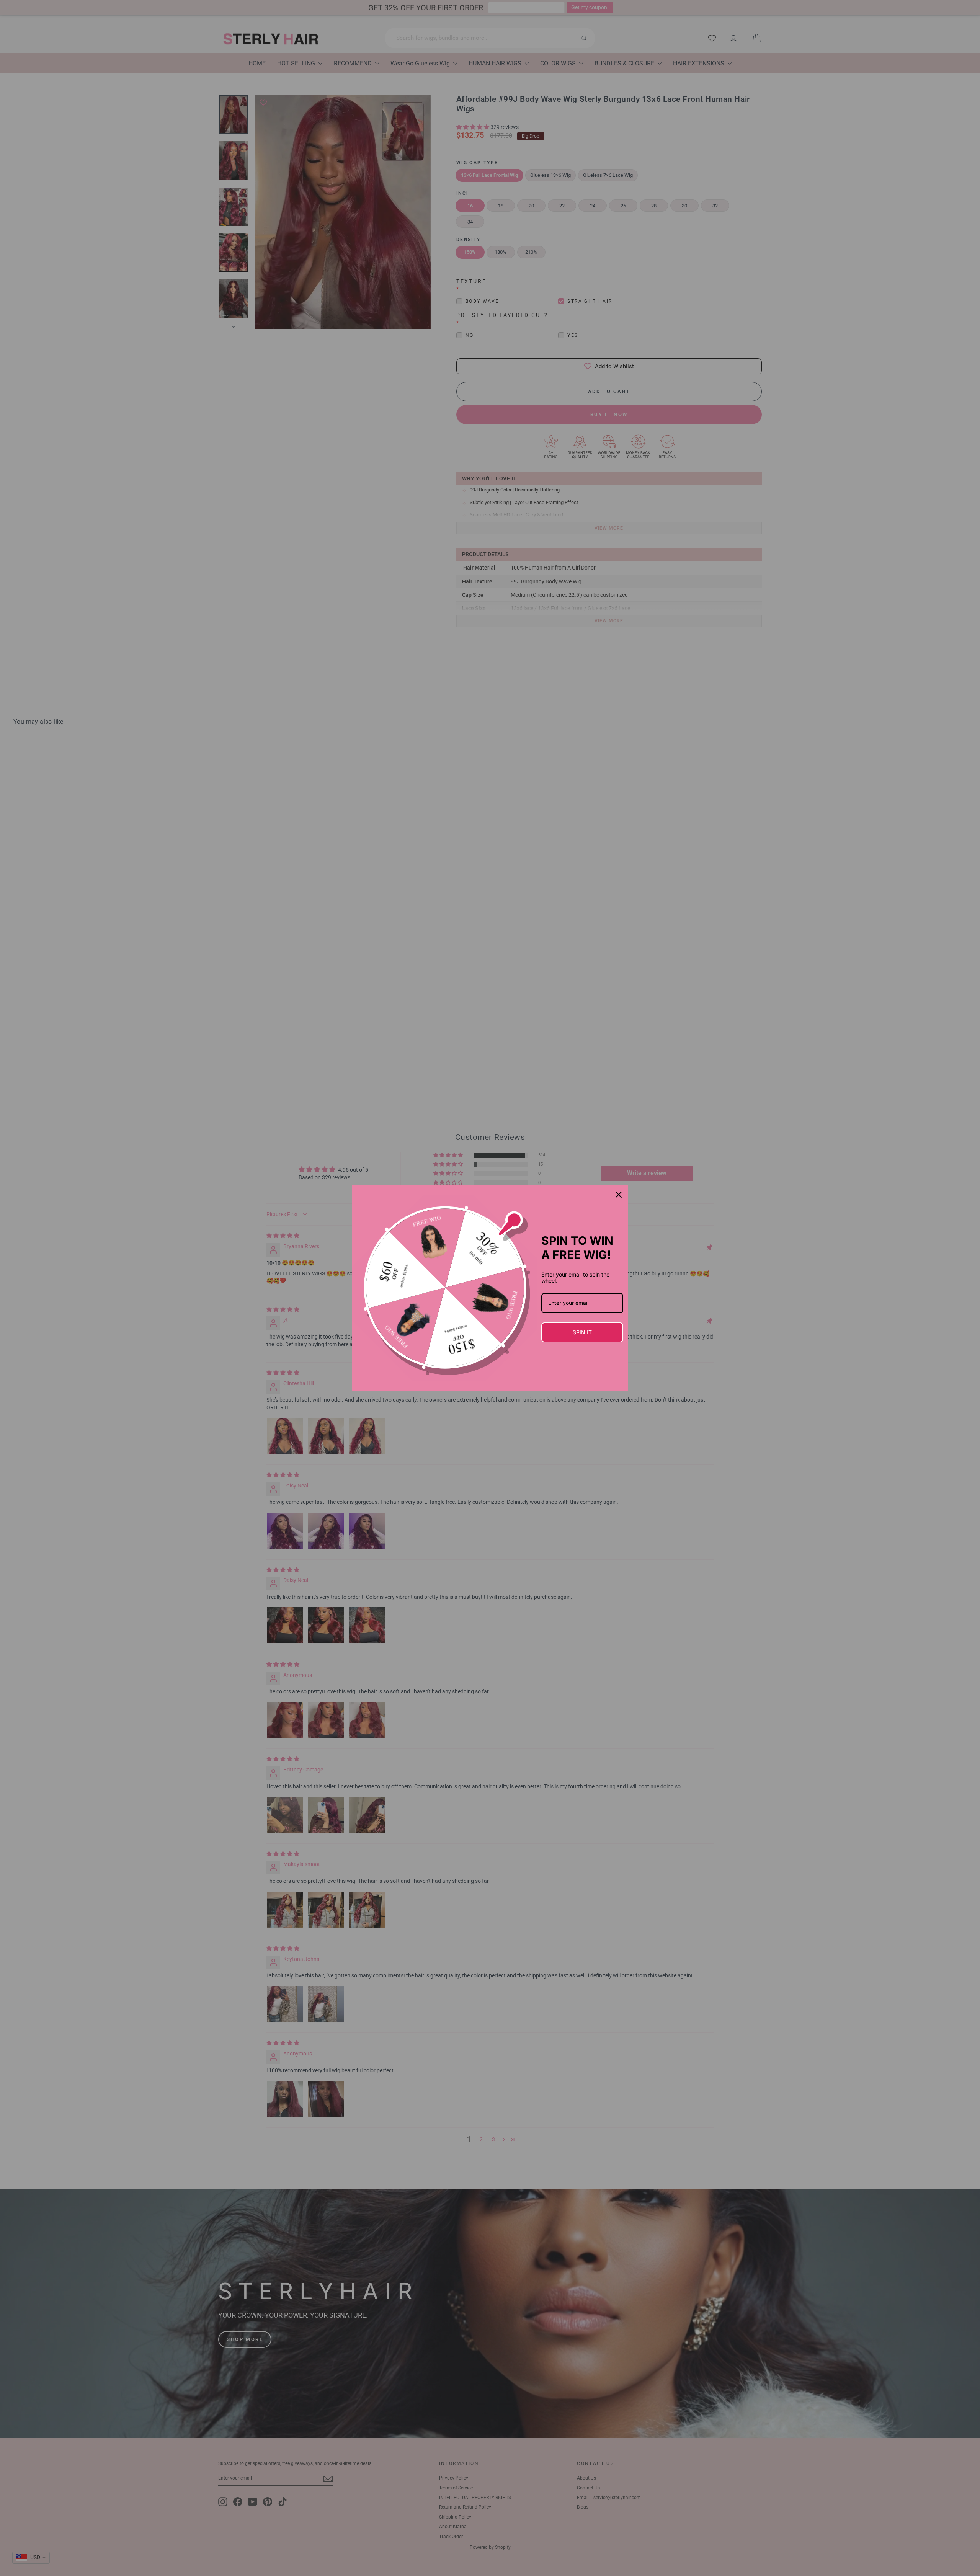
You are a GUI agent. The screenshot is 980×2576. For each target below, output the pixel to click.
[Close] (619, 1195)
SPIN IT (582, 1332)
